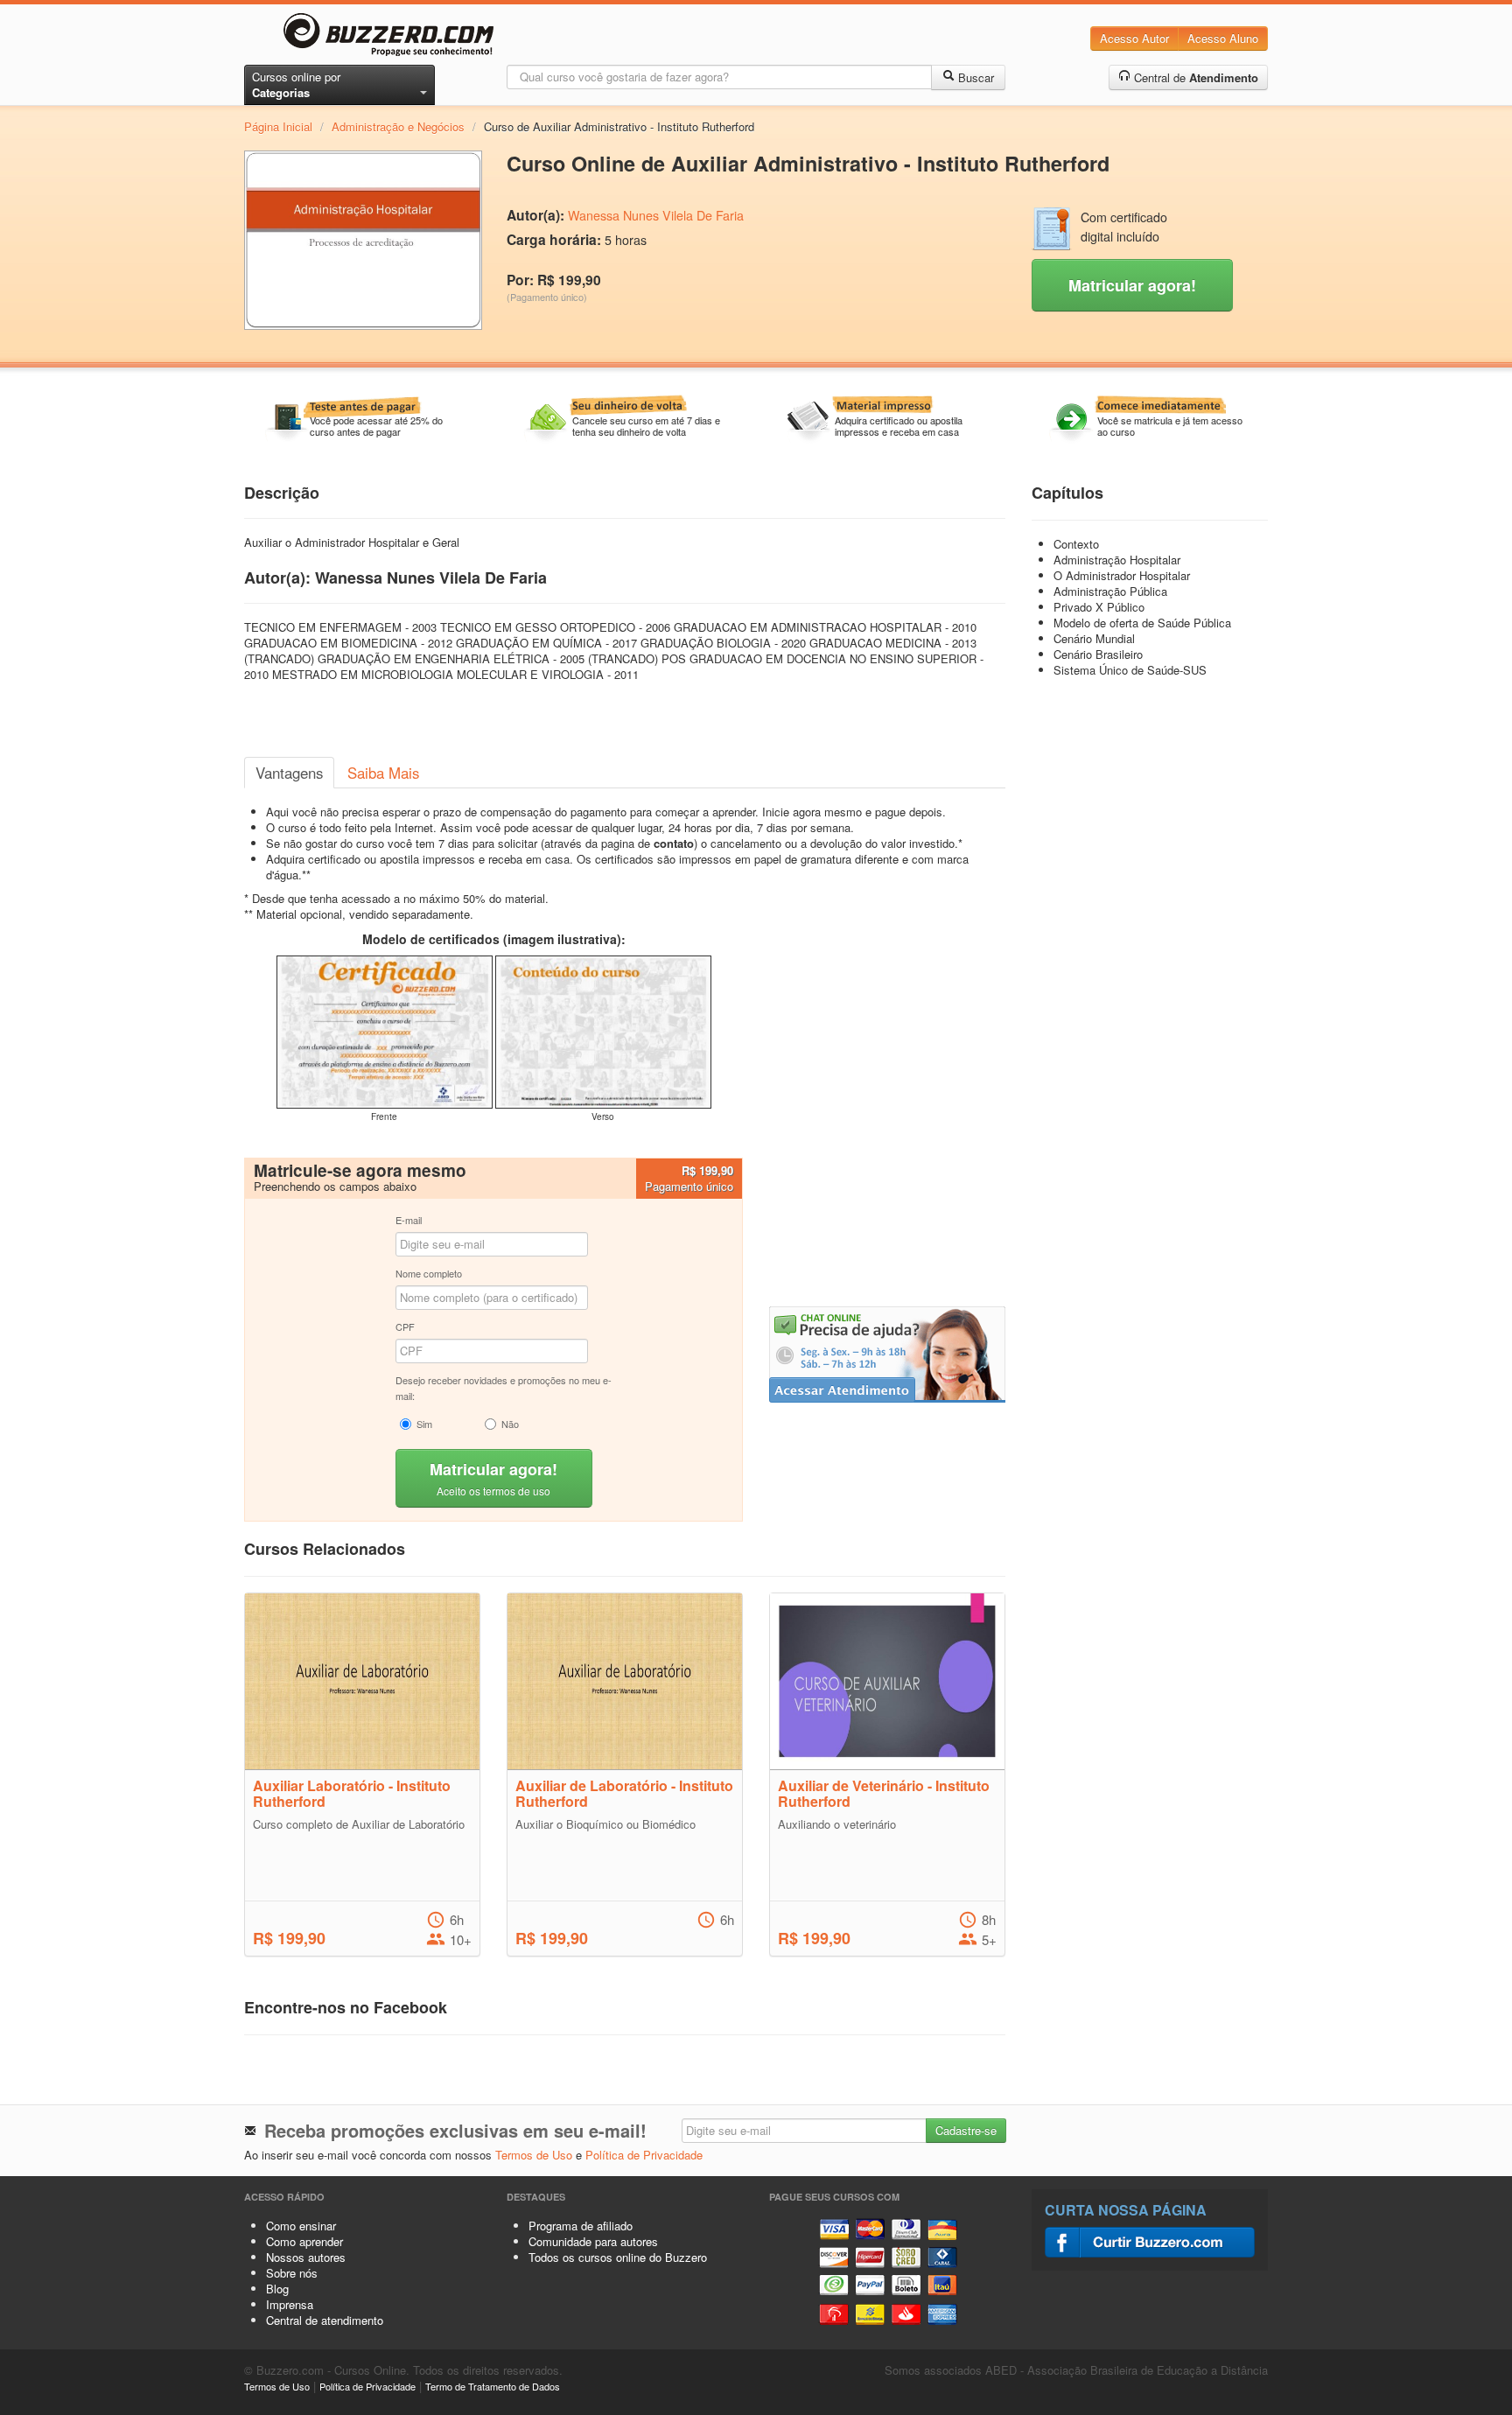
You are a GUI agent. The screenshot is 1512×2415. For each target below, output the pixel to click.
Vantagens (289, 773)
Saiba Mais (383, 773)
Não (510, 1424)
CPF (405, 1326)
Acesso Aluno (1223, 38)
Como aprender (304, 2241)
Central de (1194, 77)
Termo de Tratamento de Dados (493, 2386)
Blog (277, 2289)
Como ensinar (301, 2226)
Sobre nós (292, 2273)
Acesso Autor (1134, 38)
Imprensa (290, 2304)
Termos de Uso (534, 2155)
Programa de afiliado (581, 2226)
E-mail (409, 1220)
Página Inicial (278, 126)
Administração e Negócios (398, 126)
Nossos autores (306, 2257)
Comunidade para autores (593, 2241)
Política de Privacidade (644, 2155)
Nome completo (429, 1273)
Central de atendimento (325, 2320)
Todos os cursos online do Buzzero (618, 2257)
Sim (424, 1424)
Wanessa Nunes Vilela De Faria (656, 215)
